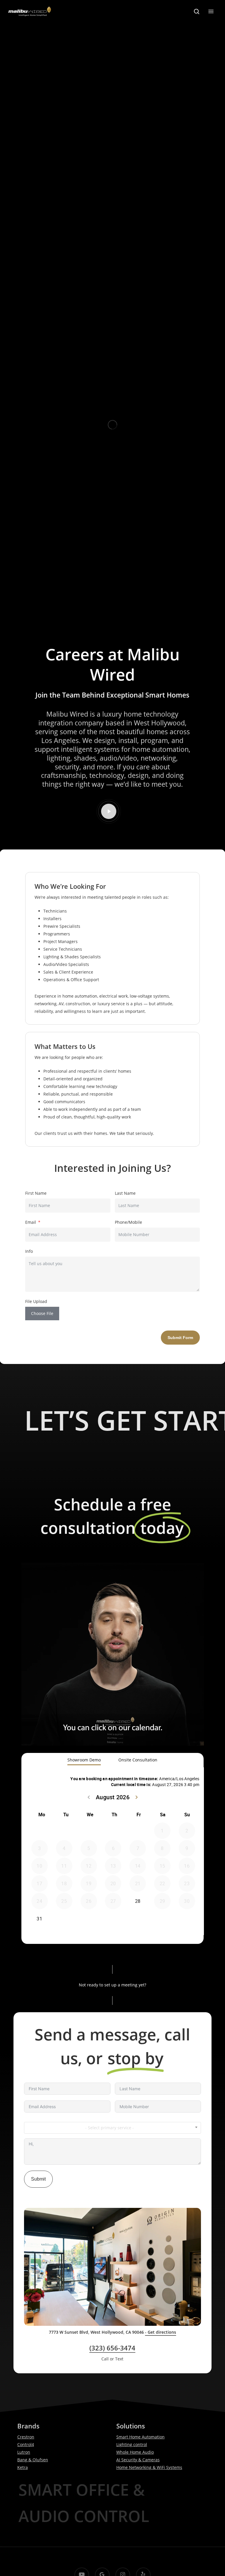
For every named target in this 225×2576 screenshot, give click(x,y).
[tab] (84, 1760)
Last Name (125, 1193)
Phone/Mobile (128, 1222)
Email (31, 1222)
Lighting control (132, 2444)
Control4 (26, 2444)
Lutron (24, 2452)
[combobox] (112, 2128)
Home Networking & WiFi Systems (149, 2467)
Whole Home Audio (135, 2452)
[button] (211, 11)
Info (29, 1251)
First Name (36, 1193)
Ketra (23, 2467)
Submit (38, 2179)
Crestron (26, 2437)
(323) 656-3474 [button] (112, 2348)
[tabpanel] (113, 1852)
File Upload (36, 1301)
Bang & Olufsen (33, 2460)
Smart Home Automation (140, 2437)
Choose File (42, 1313)
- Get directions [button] (161, 2332)
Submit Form (180, 1338)
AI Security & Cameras (138, 2460)
